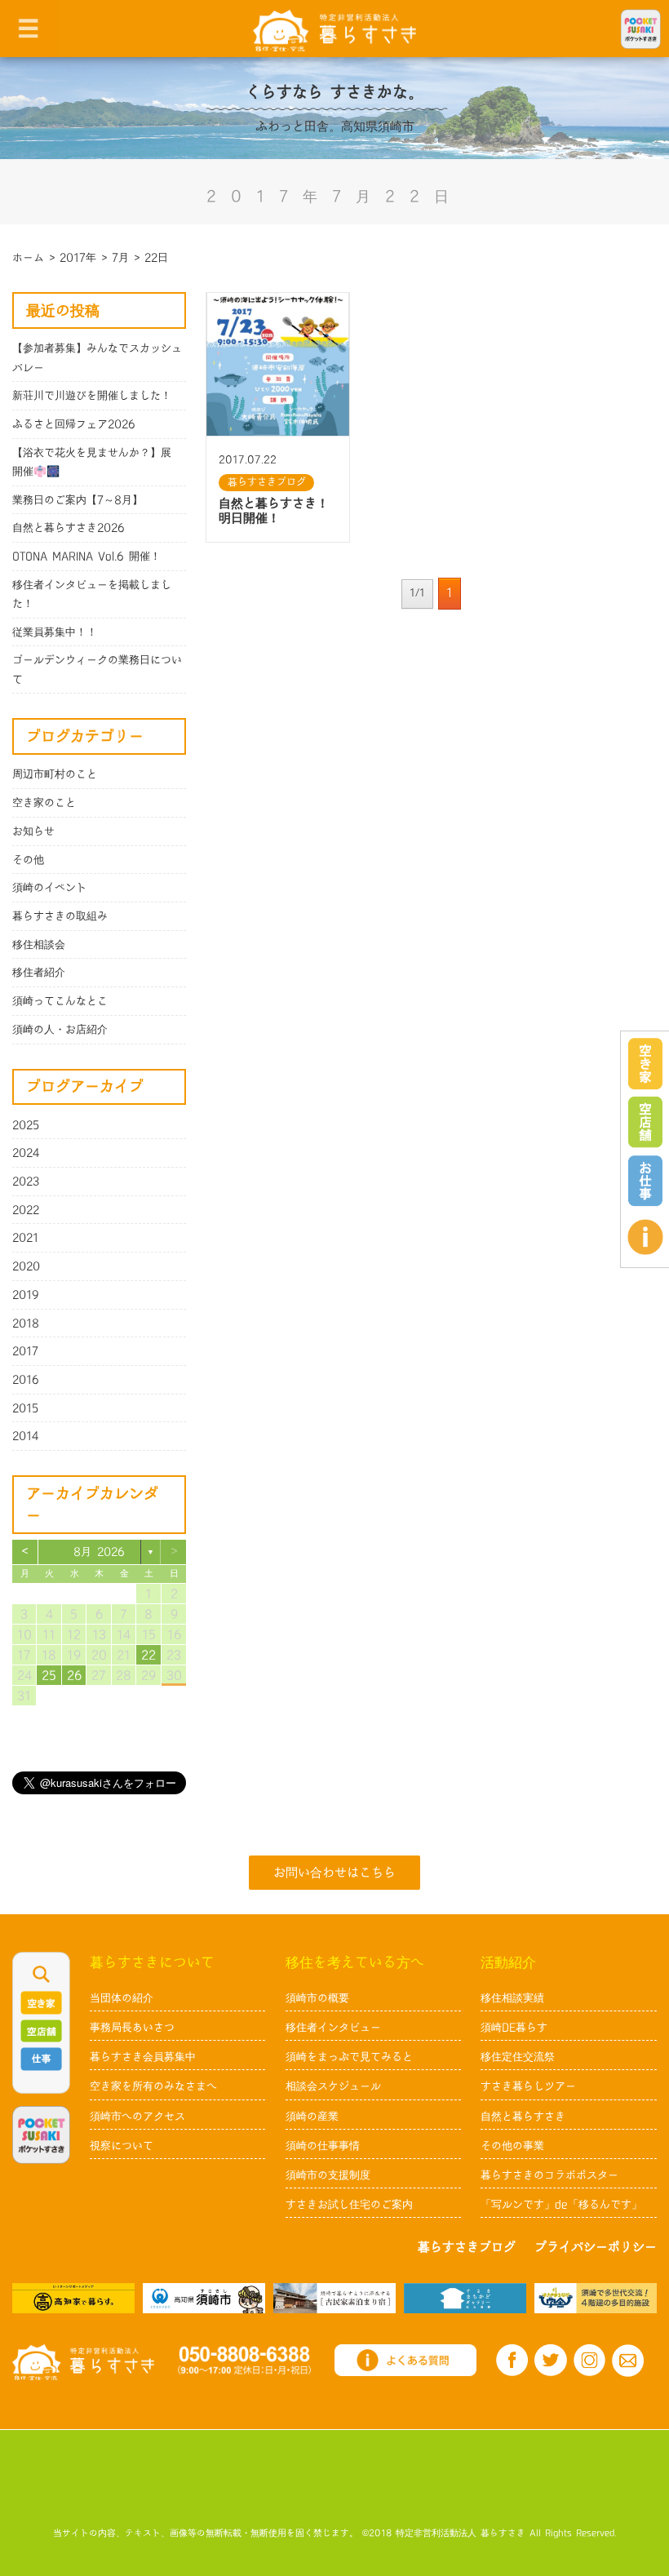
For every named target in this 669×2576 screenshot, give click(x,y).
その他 (28, 860)
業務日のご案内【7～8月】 (78, 500)
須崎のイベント (49, 888)
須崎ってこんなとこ (60, 1001)
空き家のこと (44, 803)
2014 (26, 1436)
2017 (25, 1351)
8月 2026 (99, 1552)
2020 (26, 1266)
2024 (26, 1153)
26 (74, 1676)
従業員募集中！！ (55, 632)
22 (148, 1655)
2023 (26, 1182)
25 (49, 1676)
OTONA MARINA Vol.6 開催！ (86, 556)
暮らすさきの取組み (60, 916)
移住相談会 (39, 945)
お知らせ (33, 831)
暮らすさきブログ (267, 482)
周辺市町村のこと (55, 774)
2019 (26, 1295)
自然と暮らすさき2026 (69, 528)
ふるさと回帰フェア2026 (74, 424)
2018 (26, 1323)
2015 (25, 1408)
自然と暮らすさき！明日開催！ (274, 511)
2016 (26, 1380)
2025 (26, 1125)
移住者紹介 (39, 973)
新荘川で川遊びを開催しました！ (92, 396)
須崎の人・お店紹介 (60, 1030)
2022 (26, 1210)
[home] (334, 30)
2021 (25, 1238)
